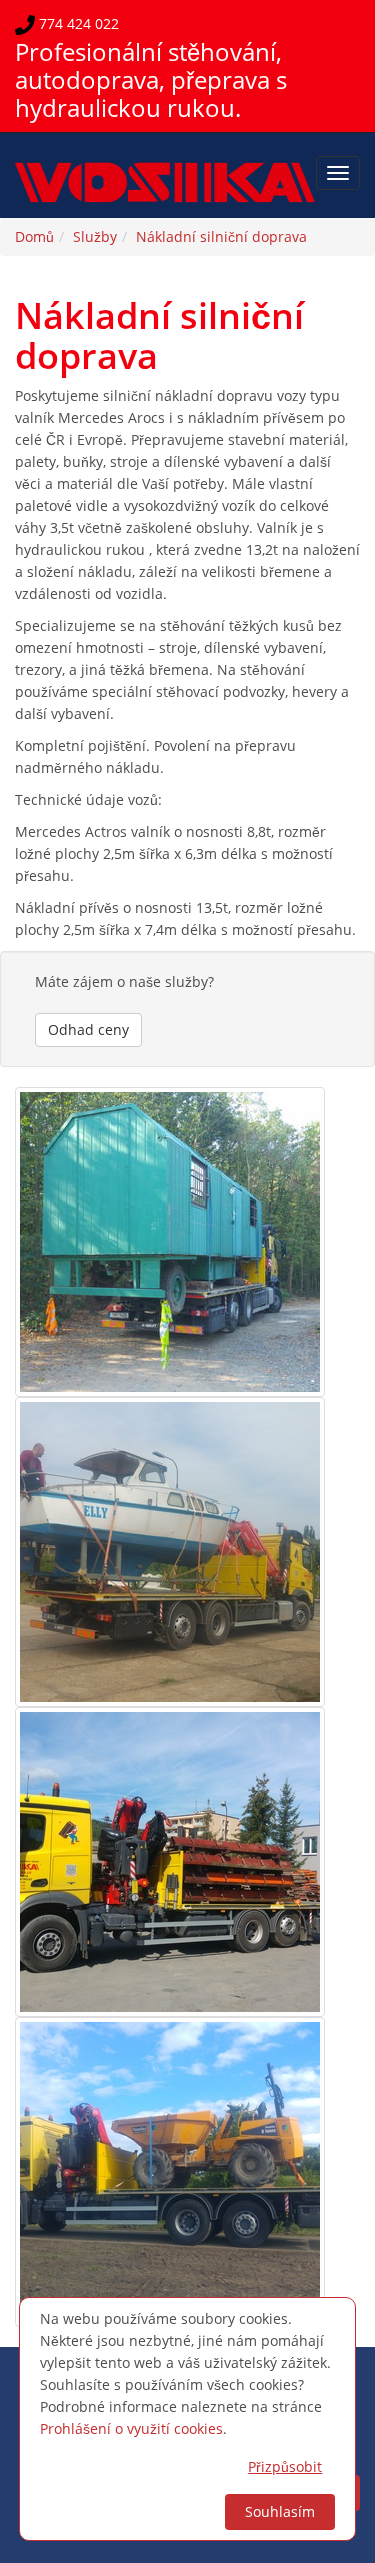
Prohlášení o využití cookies (131, 2428)
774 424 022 (77, 23)
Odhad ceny (88, 1029)
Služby (95, 236)
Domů (34, 236)
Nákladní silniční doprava (221, 236)
